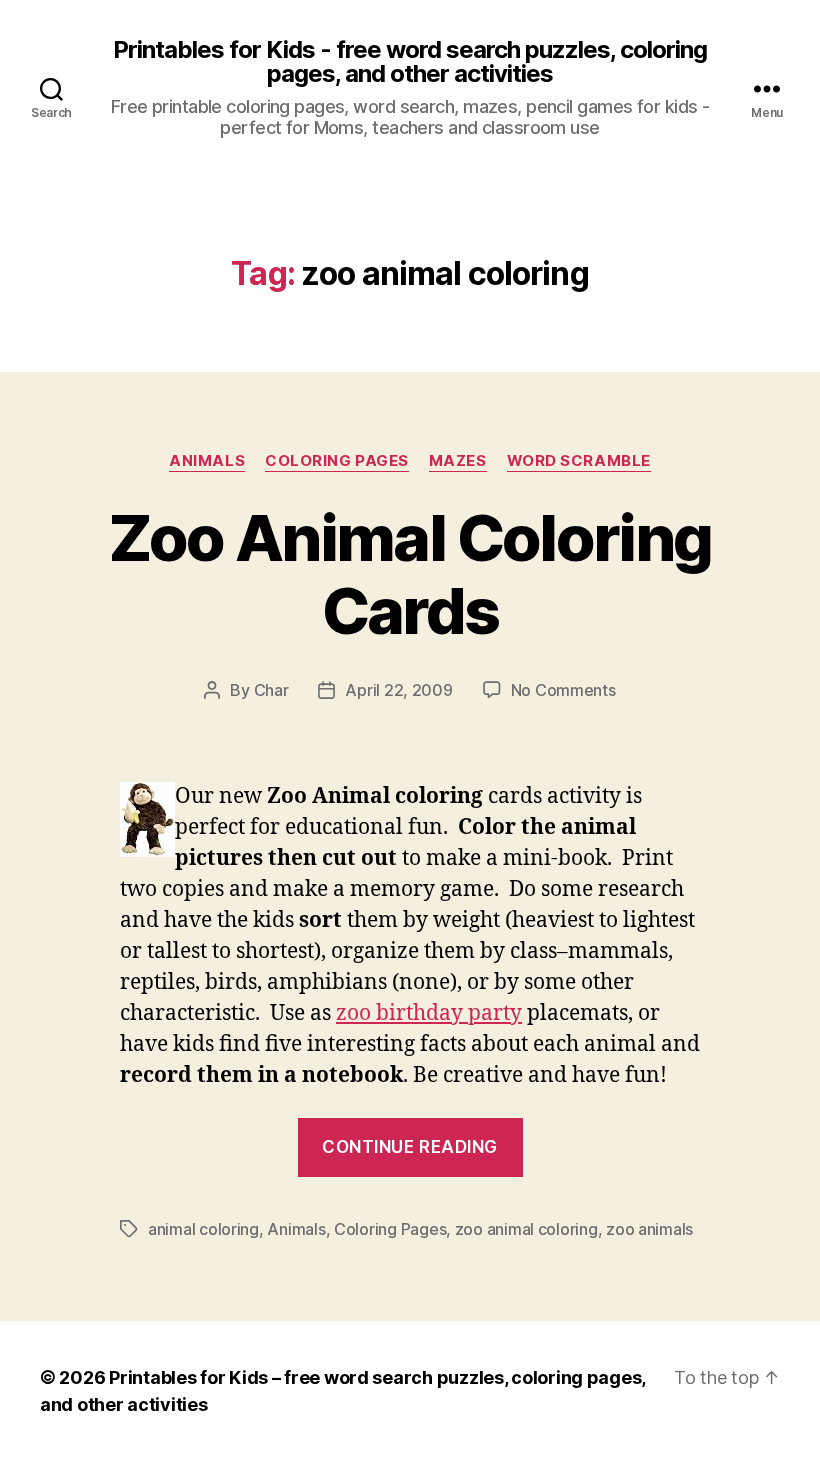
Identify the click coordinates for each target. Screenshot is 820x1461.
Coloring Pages (337, 461)
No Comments (563, 690)
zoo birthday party (429, 1013)
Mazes (458, 461)
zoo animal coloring (526, 1229)
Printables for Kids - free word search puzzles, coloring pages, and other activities (410, 62)
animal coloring (203, 1229)
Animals (207, 461)
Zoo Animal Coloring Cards (410, 574)
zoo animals (649, 1229)
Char (271, 690)
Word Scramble (579, 461)
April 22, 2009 (398, 690)
